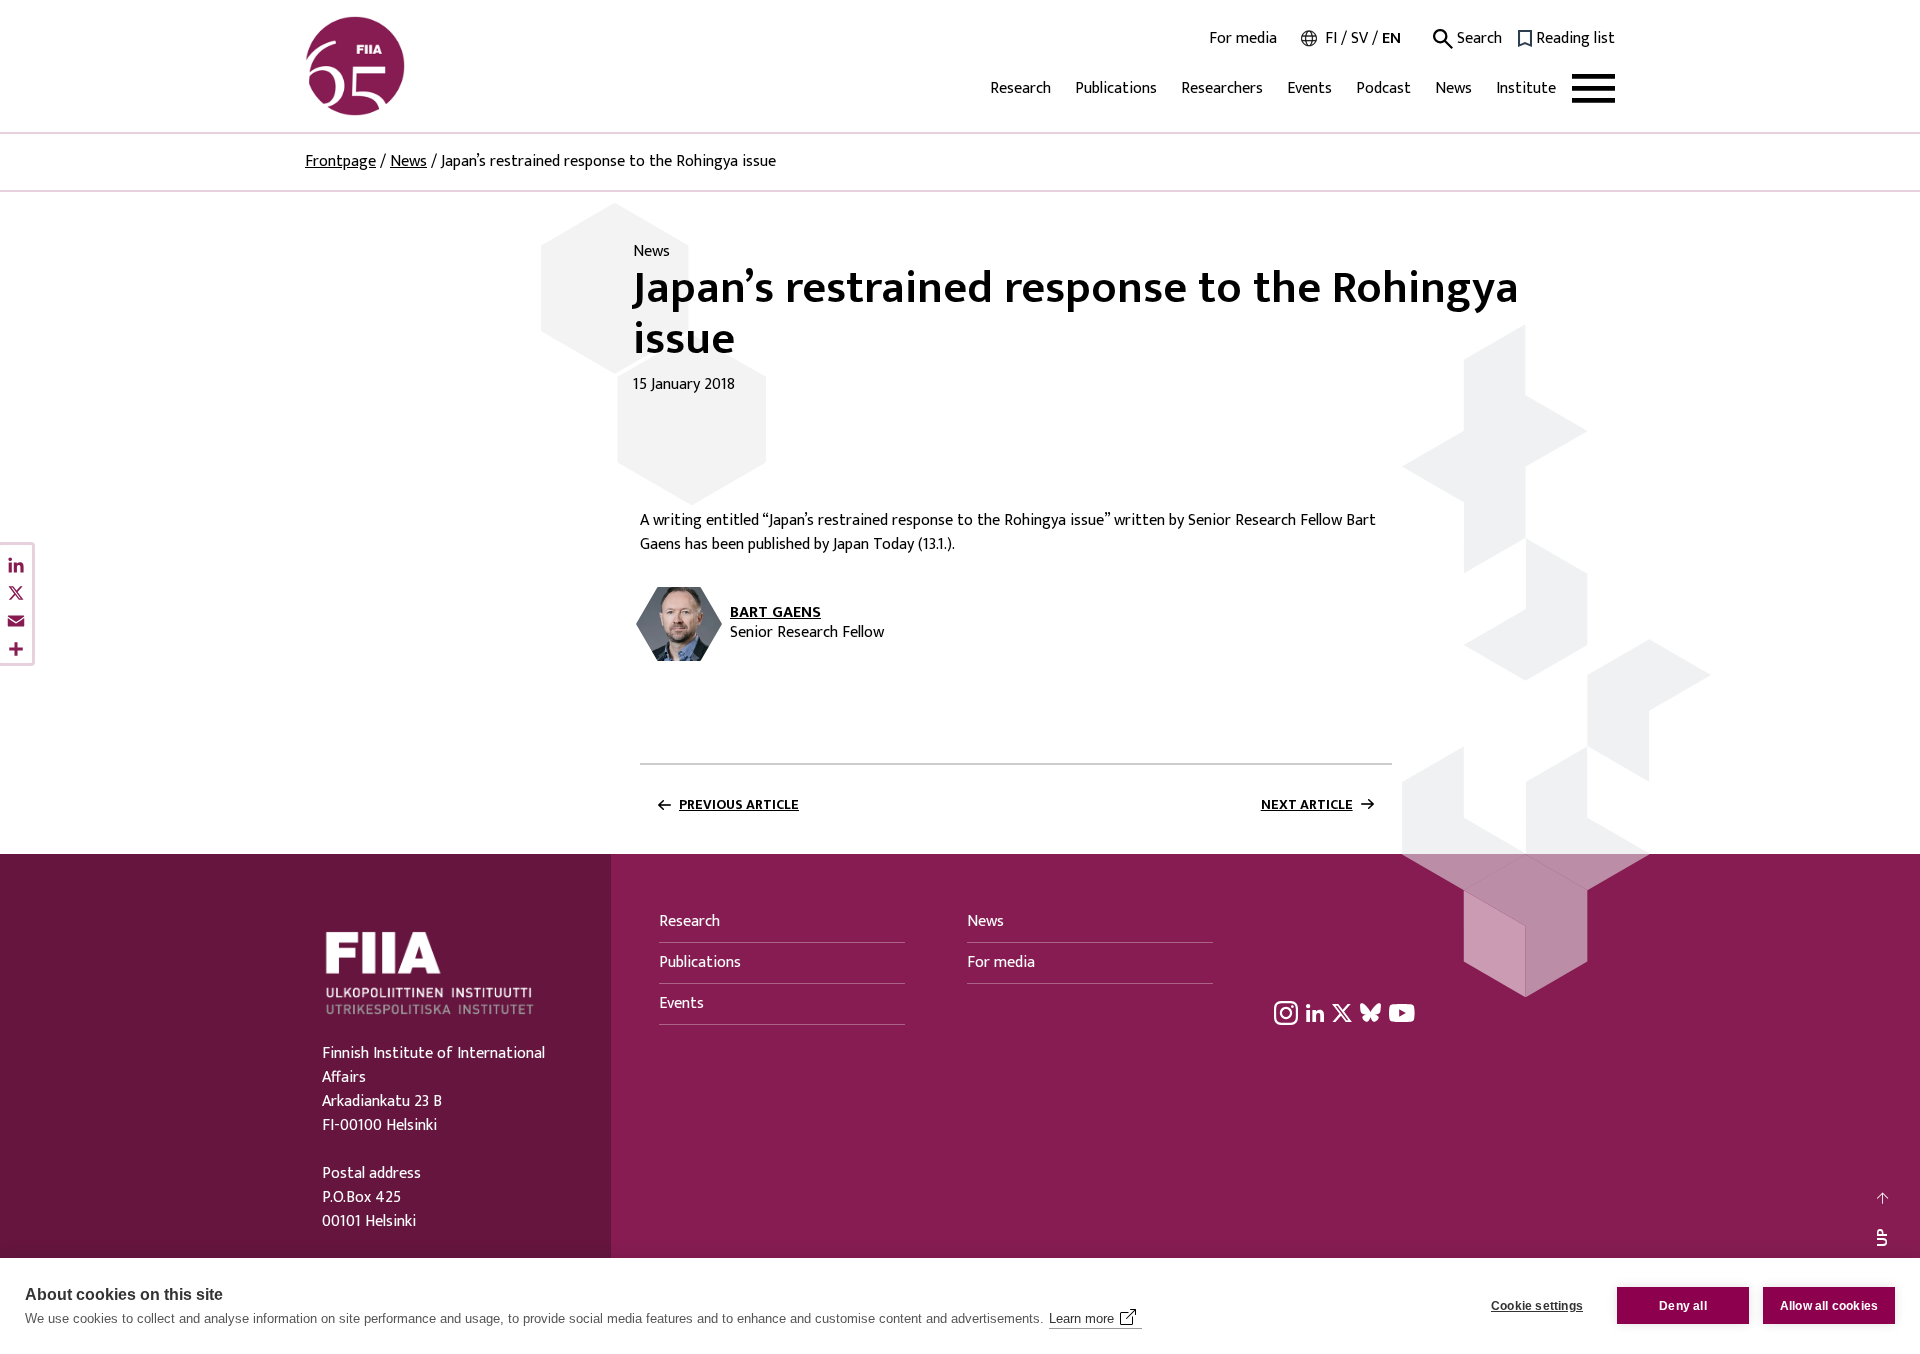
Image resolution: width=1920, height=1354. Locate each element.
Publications (1116, 88)
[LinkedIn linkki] (1315, 1012)
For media (1243, 39)
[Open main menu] (1593, 88)
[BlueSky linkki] (1370, 1012)
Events (1309, 88)
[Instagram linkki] (1286, 1012)
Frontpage (340, 161)
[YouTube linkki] (1402, 1012)
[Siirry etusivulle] (401, 66)
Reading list (1575, 39)
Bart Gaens (775, 613)
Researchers (1222, 88)
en (1391, 38)
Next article (1307, 805)
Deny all (1683, 1306)
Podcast (1383, 88)
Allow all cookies (1829, 1306)
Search (1477, 39)
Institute (1526, 88)
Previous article (739, 805)
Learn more (1081, 1318)
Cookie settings (1537, 1306)
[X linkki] (1342, 1012)
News (1453, 88)
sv (1359, 38)
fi (1331, 38)
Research (1020, 88)
